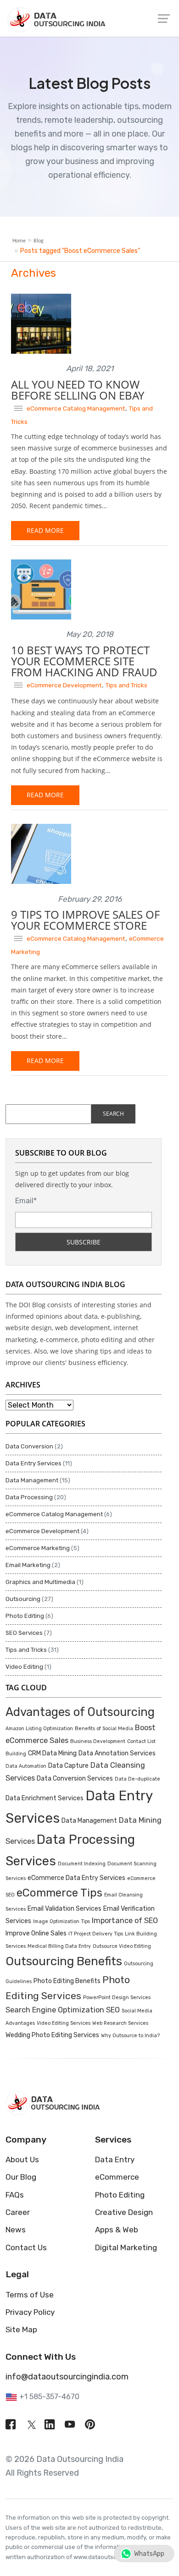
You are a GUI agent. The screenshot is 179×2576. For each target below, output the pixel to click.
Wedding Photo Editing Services (52, 2035)
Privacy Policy (30, 2312)
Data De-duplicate (137, 1779)
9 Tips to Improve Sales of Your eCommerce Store (85, 920)
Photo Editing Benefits (67, 1981)
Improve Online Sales (36, 1933)
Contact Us (26, 2247)
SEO (113, 2010)
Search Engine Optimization (55, 2010)
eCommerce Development (64, 685)
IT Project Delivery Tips (96, 1934)
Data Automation (26, 1766)
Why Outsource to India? (130, 2036)
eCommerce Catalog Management (76, 408)
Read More (45, 530)
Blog (39, 241)
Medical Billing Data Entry (59, 1946)
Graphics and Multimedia (40, 1582)
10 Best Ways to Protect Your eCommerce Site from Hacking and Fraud (84, 661)
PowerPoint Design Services (117, 1998)
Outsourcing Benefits (64, 1961)
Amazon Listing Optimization (39, 1729)
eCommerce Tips (59, 1893)
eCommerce (117, 2177)
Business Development (98, 1741)
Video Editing (24, 1667)
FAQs (15, 2195)
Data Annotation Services (117, 1753)
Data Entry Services (34, 1463)
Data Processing (29, 1497)
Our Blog (21, 2177)
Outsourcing (23, 1599)
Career (18, 2212)
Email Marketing (28, 1565)
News (16, 2230)
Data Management (32, 1480)
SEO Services (24, 1633)
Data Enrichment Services (45, 1798)
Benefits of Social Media (104, 1729)
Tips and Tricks (126, 685)
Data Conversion (29, 1446)
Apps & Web (117, 2230)
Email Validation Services (64, 1909)
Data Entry (115, 2159)
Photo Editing (25, 1616)
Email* (26, 1201)
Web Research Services (120, 2023)
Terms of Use (30, 2295)
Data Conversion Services (75, 1779)
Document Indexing (82, 1864)
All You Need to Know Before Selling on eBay (78, 390)
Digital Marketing (126, 2247)
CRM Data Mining (52, 1753)
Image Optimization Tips (62, 1921)
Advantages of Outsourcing (80, 1712)
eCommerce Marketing (38, 1548)
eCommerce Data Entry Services (76, 1878)
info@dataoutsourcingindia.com (67, 2377)
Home (19, 241)
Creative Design (124, 2212)
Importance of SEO (125, 1921)
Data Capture (68, 1766)
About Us (22, 2159)
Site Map (21, 2329)
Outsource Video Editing (122, 1946)
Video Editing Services (64, 2023)
